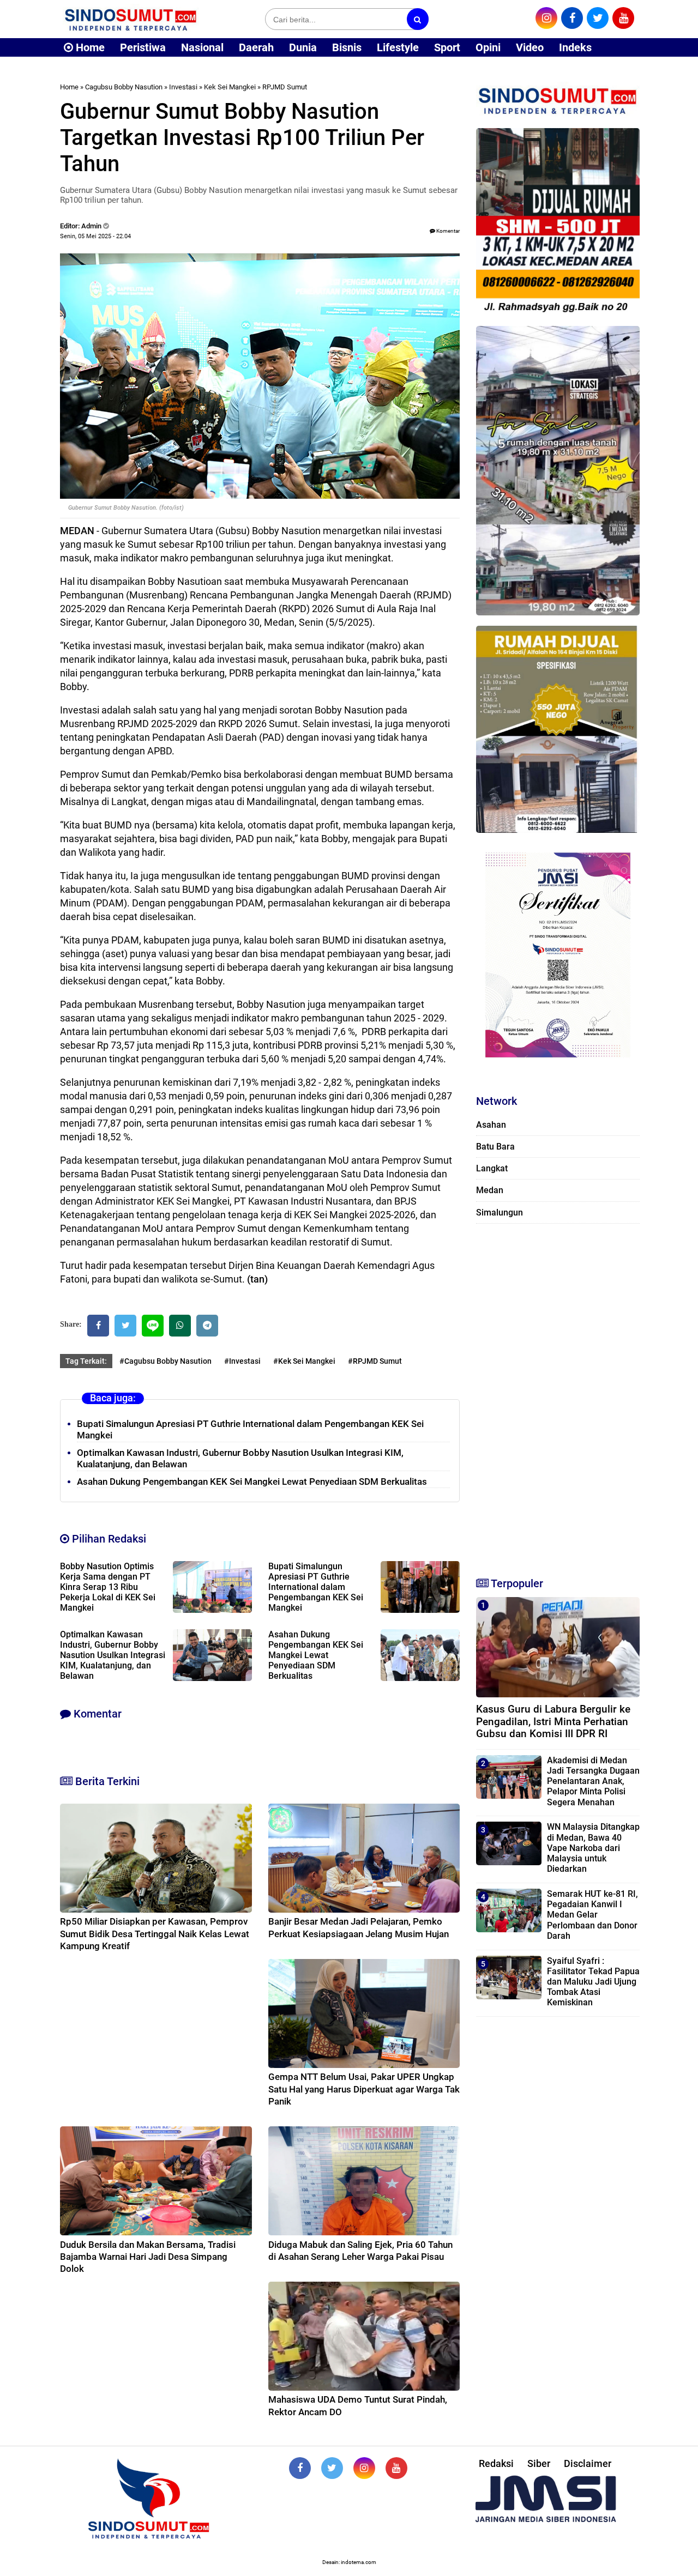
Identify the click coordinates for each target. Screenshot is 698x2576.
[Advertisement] (558, 1395)
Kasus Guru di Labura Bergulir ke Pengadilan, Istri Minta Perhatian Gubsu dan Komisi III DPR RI (553, 1722)
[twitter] (598, 18)
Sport (447, 47)
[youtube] (623, 18)
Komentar (447, 231)
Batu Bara (495, 1147)
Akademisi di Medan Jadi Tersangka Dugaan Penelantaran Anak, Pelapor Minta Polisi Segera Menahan (593, 1781)
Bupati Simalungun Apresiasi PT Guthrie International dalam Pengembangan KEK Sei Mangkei (316, 1587)
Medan (490, 1190)
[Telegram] (207, 1326)
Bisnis (347, 47)
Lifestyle (398, 47)
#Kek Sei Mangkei (304, 1361)
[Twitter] (125, 1326)
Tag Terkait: (86, 1361)
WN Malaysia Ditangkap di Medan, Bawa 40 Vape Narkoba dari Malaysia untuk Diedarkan (593, 1848)
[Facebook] (98, 1326)
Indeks (575, 47)
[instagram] (546, 18)
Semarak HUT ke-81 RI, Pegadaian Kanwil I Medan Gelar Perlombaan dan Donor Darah (592, 1915)
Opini (488, 47)
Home (89, 47)
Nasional (202, 47)
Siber (539, 2463)
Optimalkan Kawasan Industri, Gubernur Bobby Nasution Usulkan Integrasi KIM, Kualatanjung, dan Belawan (113, 1655)
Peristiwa (143, 47)
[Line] (153, 1326)
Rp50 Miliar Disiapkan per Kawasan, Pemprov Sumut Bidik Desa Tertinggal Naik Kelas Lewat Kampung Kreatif (155, 1933)
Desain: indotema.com (349, 2562)
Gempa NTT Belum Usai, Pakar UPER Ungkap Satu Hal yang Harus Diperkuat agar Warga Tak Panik (364, 2089)
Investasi (183, 87)
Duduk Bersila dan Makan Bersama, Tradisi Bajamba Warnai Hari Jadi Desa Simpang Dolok (148, 2257)
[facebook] (572, 18)
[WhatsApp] (180, 1326)
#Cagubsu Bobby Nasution (166, 1361)
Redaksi (496, 2463)
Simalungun (500, 1213)
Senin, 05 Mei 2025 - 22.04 (95, 236)
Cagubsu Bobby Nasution (124, 87)
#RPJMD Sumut (375, 1361)
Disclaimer (588, 2463)
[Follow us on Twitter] (332, 2468)
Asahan (491, 1125)
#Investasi (242, 1361)
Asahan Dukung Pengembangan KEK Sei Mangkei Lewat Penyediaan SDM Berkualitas (252, 1481)
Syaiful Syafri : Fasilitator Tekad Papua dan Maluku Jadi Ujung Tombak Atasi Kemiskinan (593, 1982)
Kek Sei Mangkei (230, 87)
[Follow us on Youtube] (396, 2468)
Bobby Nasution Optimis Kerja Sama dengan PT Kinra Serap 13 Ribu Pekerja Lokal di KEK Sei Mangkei (108, 1587)
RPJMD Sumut (285, 87)
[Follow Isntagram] (364, 2468)
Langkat (492, 1168)
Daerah (256, 47)
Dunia (303, 47)
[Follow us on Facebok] (300, 2468)
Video (530, 47)
